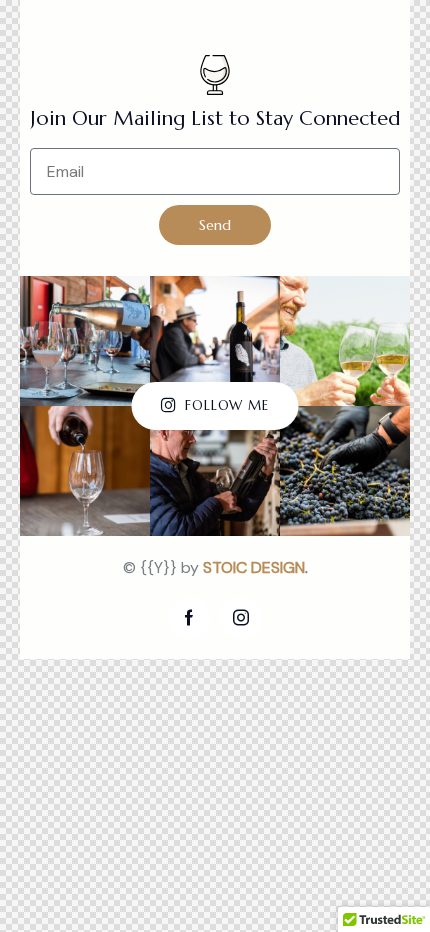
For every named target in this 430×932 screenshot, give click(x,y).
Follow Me (226, 405)
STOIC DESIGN (254, 567)
